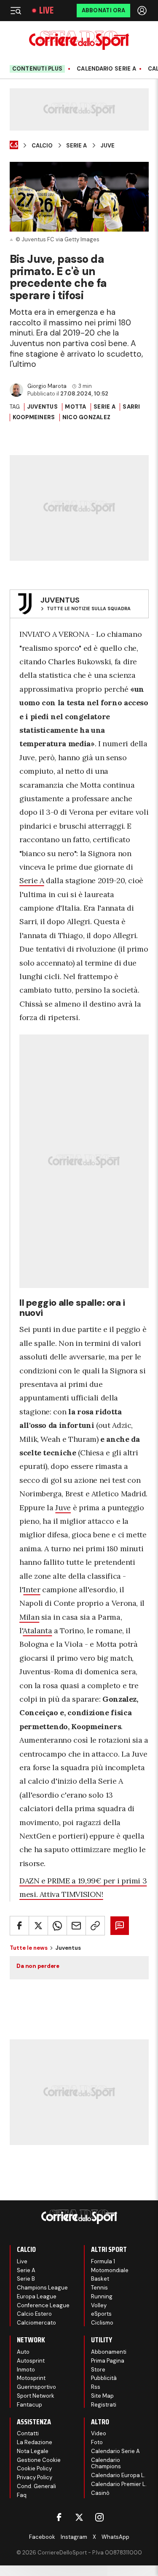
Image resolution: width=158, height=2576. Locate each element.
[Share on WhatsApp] (57, 1926)
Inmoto (26, 2370)
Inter (32, 1590)
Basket (100, 2279)
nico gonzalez (86, 417)
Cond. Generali (36, 2486)
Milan (29, 1617)
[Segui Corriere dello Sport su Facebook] (59, 2517)
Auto (23, 2352)
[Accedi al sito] (143, 11)
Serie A (76, 146)
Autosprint (31, 2361)
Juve (107, 146)
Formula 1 (103, 2261)
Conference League (43, 2305)
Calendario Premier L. (119, 2484)
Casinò (100, 2493)
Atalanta (37, 1630)
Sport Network (36, 2396)
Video (99, 2433)
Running (102, 2296)
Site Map (102, 2396)
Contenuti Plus (37, 69)
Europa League (37, 2296)
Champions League (42, 2288)
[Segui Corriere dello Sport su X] (79, 2517)
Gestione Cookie (39, 2460)
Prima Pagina (108, 2361)
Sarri (131, 407)
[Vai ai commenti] (120, 1926)
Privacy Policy (35, 2477)
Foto (97, 2442)
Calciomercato (36, 2323)
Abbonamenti (109, 2352)
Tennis (99, 2288)
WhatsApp (115, 2537)
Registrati (104, 2405)
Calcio (42, 146)
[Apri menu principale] (16, 11)
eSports (101, 2314)
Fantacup (29, 2405)
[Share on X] (38, 1926)
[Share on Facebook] (19, 1926)
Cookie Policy (34, 2468)
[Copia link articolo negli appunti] (95, 1926)
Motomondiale (110, 2270)
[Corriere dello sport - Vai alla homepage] (79, 40)
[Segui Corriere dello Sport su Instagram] (99, 2517)
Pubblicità (104, 2378)
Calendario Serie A (106, 69)
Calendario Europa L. (118, 2475)
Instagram (74, 2537)
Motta (75, 407)
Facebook (42, 2537)
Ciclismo (102, 2323)
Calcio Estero (34, 2314)
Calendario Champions (106, 2463)
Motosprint (31, 2378)
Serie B (26, 2279)
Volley (99, 2305)
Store (98, 2370)
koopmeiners (34, 417)
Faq (22, 2495)
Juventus (42, 407)
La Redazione (35, 2442)
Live (46, 11)
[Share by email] (76, 1926)
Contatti (28, 2433)
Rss (96, 2387)
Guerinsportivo (36, 2387)
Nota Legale (33, 2451)
